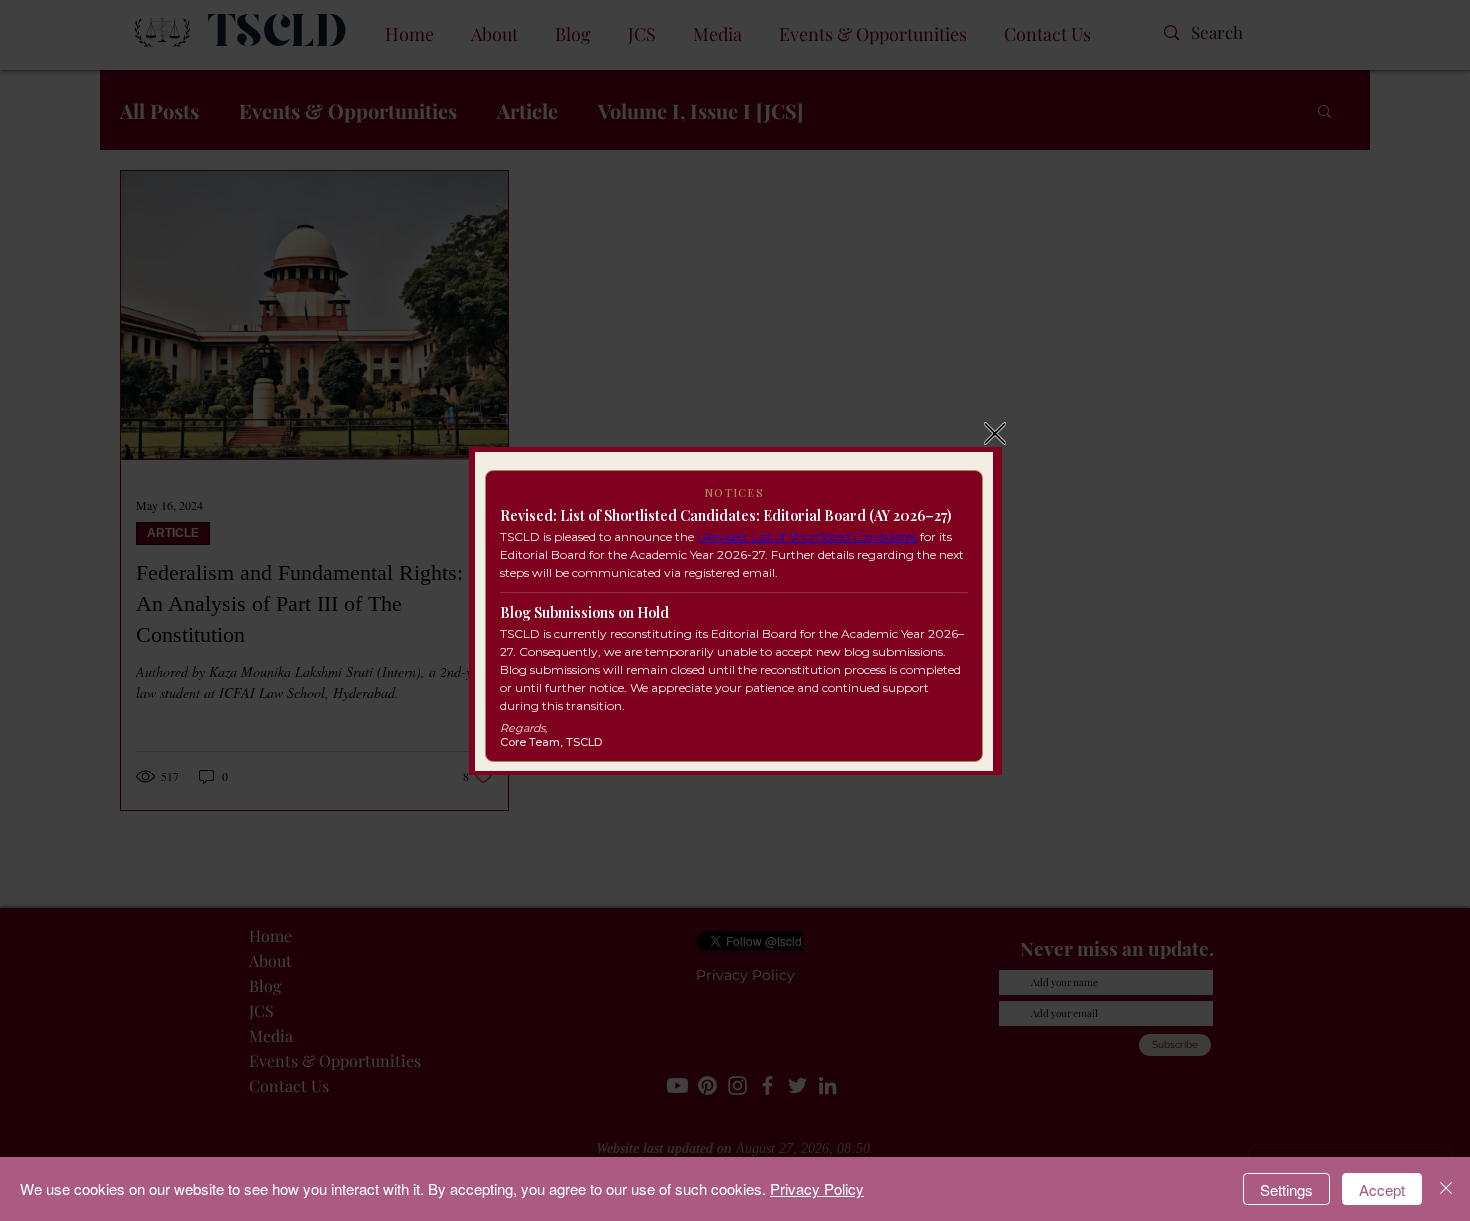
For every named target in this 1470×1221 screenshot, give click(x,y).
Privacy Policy (817, 1188)
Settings (1286, 1189)
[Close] (1446, 1189)
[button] (995, 433)
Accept (1382, 1189)
